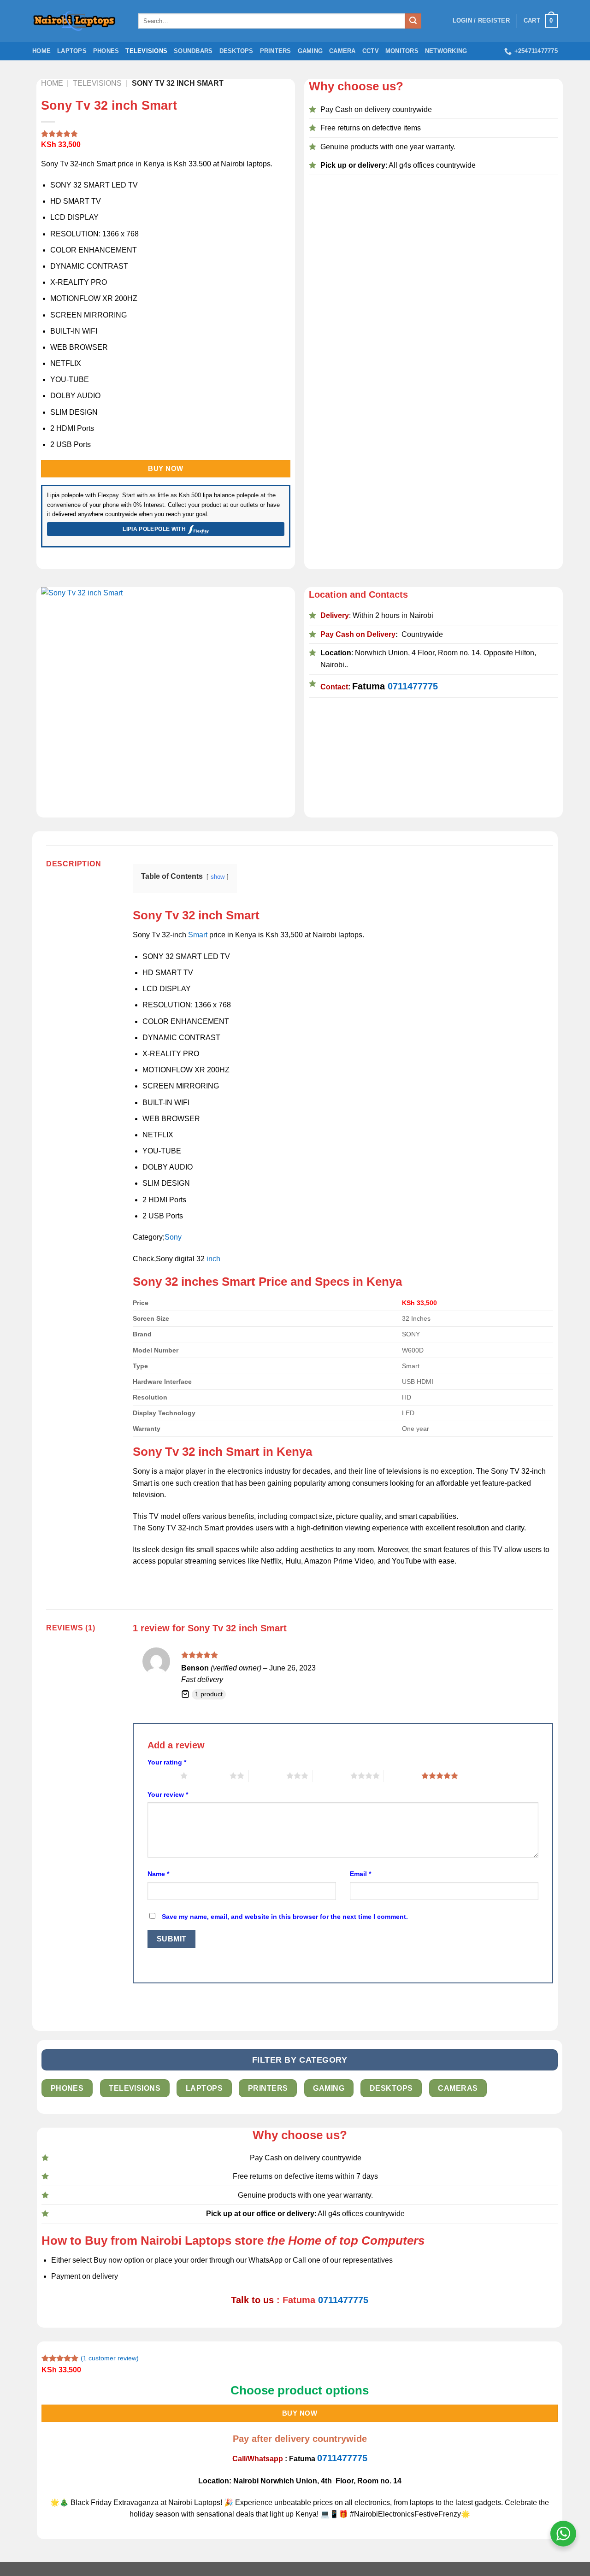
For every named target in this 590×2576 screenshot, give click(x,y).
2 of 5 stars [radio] (211, 1776)
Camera (342, 51)
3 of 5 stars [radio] (268, 1776)
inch (212, 1259)
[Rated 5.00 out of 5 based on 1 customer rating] (166, 134)
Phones (106, 51)
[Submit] (413, 21)
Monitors (402, 51)
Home (41, 51)
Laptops (72, 51)
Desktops (236, 51)
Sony (173, 1237)
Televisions (146, 51)
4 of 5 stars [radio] (332, 1776)
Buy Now (165, 468)
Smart (198, 935)
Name (158, 1874)
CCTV (371, 51)
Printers (276, 51)
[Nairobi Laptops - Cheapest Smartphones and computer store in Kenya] (78, 21)
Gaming (310, 51)
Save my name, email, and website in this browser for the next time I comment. (285, 1917)
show (218, 877)
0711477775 (413, 686)
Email (360, 1874)
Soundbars (193, 51)
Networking (446, 51)
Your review (168, 1794)
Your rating (167, 1762)
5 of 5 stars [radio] (403, 1776)
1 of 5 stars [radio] (162, 1776)
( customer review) (110, 2358)
